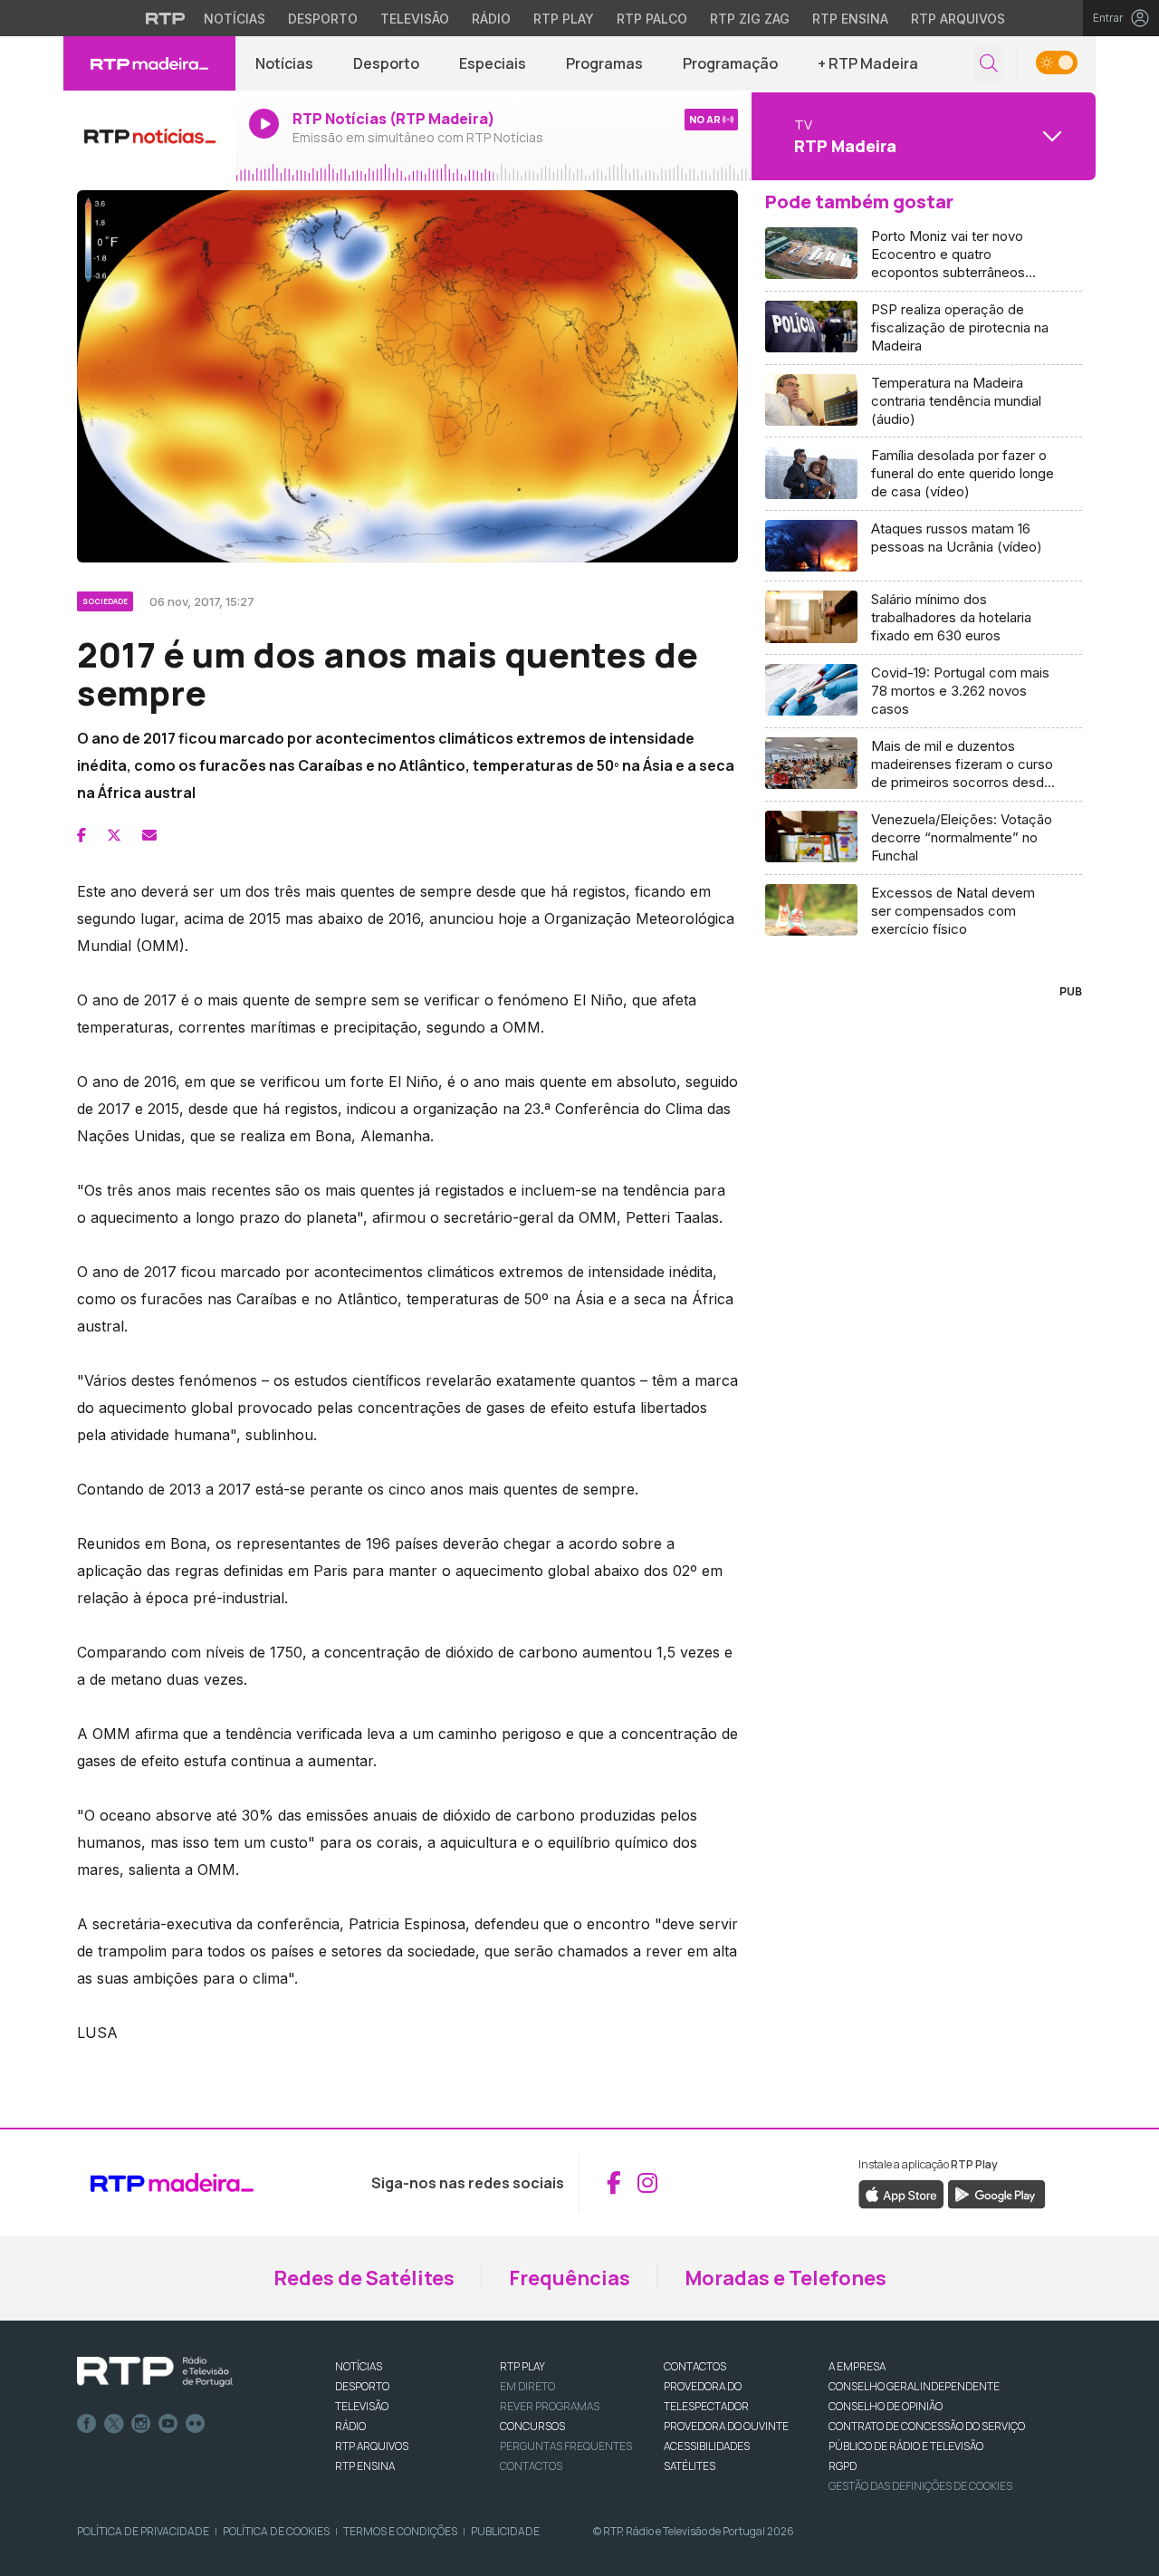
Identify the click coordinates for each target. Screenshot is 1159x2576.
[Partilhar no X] (114, 835)
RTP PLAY (522, 2366)
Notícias (235, 19)
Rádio (491, 19)
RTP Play (564, 19)
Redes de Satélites (364, 2278)
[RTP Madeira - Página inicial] (149, 63)
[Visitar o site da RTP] (166, 18)
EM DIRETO (527, 2386)
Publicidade (505, 2531)
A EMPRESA (857, 2366)
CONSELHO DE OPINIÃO (886, 2406)
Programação (730, 63)
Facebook (87, 2424)
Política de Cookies (276, 2531)
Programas (604, 63)
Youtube (168, 2424)
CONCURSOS (532, 2426)
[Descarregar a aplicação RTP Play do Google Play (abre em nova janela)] (996, 2193)
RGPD (843, 2466)
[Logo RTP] (155, 2372)
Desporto (323, 19)
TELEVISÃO (362, 2406)
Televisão (415, 19)
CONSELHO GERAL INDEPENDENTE (914, 2386)
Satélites (690, 2466)
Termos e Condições (400, 2531)
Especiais (493, 63)
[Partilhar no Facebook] (81, 835)
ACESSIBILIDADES (707, 2446)
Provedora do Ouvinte (726, 2426)
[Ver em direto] (149, 136)
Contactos (531, 2466)
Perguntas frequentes (566, 2446)
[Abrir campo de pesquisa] (989, 64)
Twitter (114, 2424)
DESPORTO (362, 2386)
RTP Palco (652, 19)
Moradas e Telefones (785, 2278)
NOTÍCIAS (359, 2366)
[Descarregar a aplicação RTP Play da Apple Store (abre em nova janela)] (901, 2193)
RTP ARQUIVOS (372, 2446)
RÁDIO (350, 2426)
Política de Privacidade (143, 2531)
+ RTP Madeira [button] (868, 63)
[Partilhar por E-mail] (149, 835)
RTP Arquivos (958, 19)
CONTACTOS (695, 2366)
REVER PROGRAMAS (550, 2406)
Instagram (141, 2424)
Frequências (570, 2278)
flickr (196, 2424)
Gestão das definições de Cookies (920, 2486)
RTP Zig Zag (750, 19)
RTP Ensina (850, 19)
